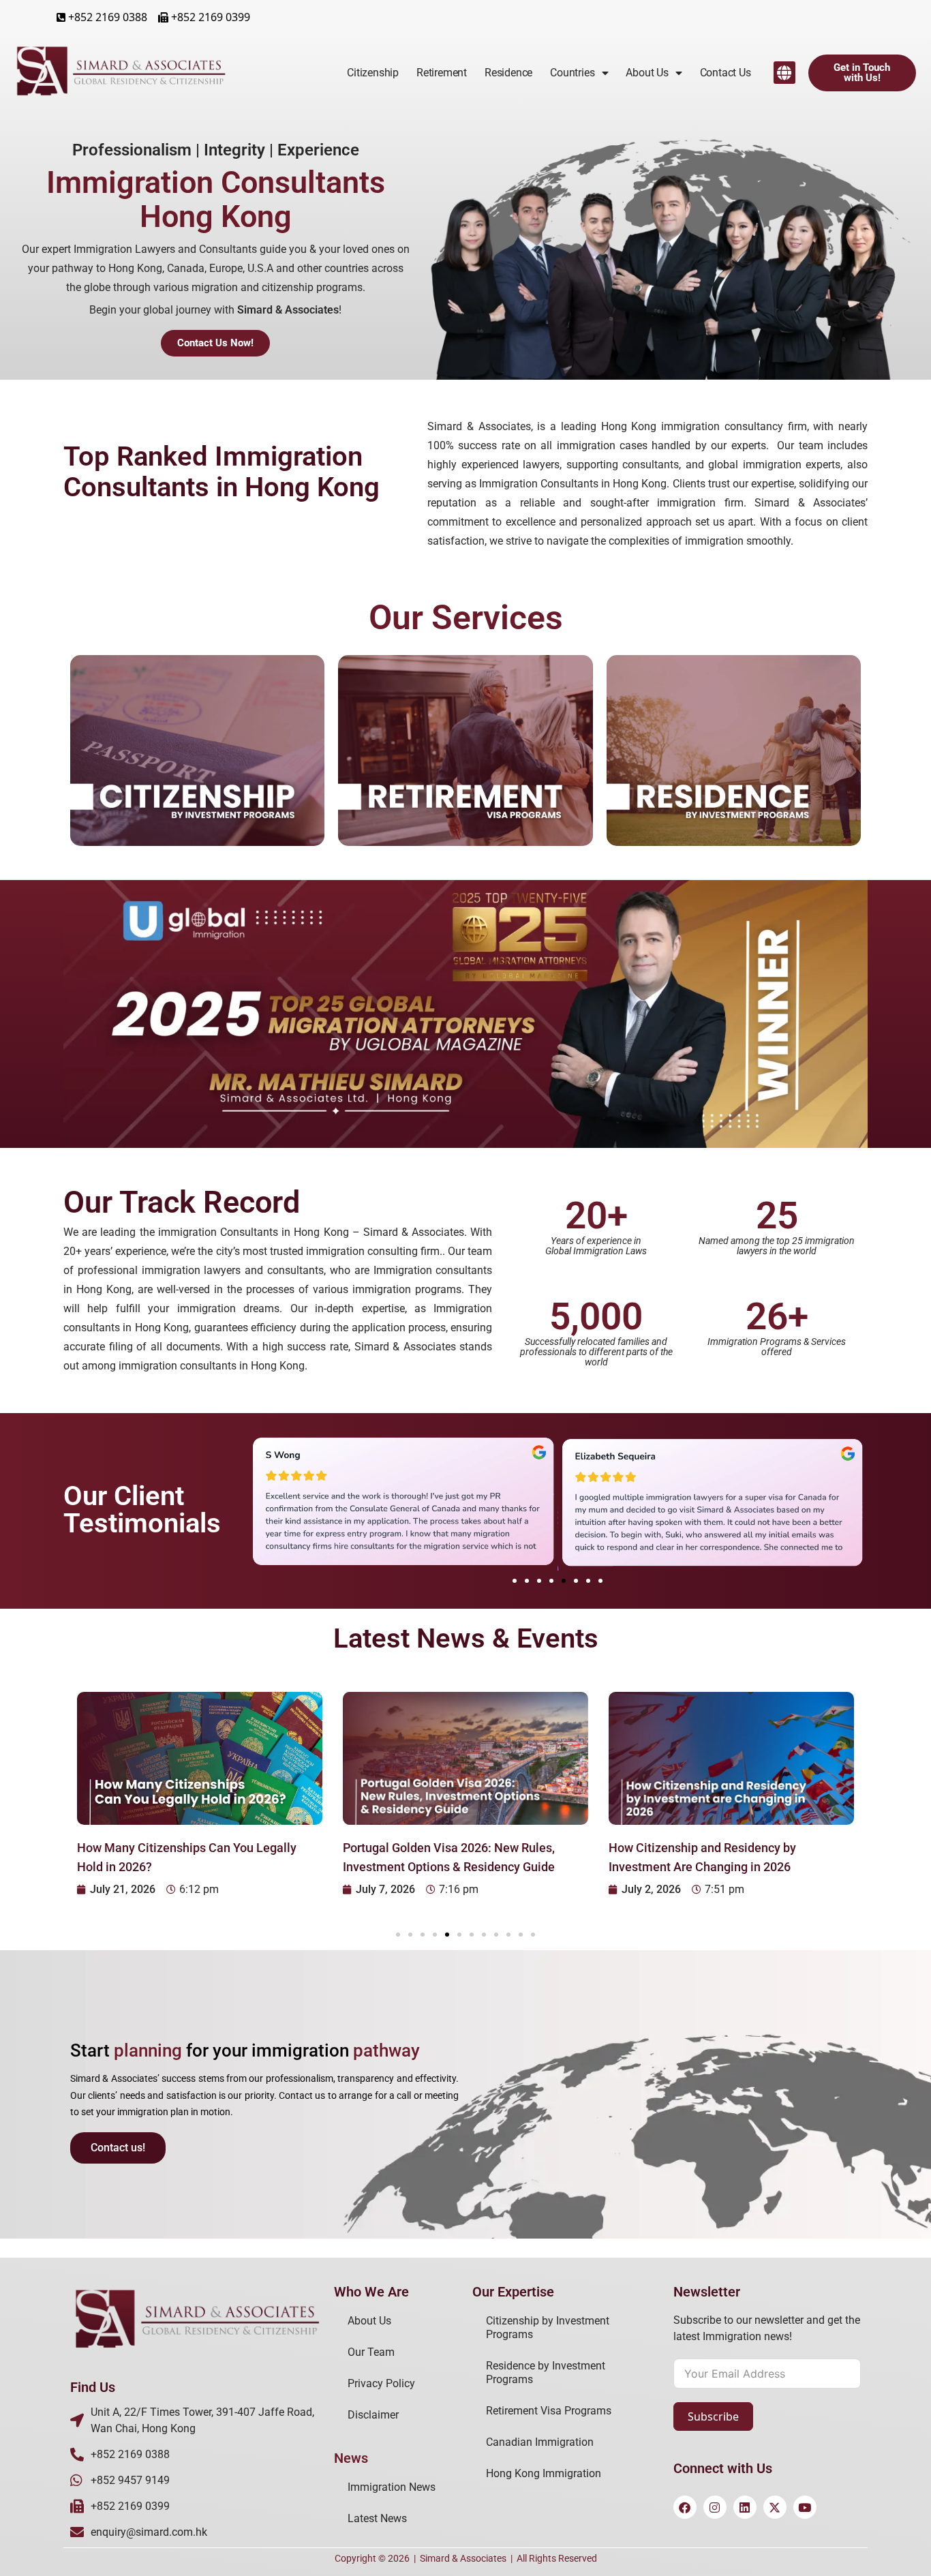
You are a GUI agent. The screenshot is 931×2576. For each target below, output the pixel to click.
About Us (369, 2321)
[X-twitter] (775, 2507)
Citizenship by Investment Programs (548, 2328)
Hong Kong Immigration (544, 2473)
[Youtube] (805, 2507)
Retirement (442, 73)
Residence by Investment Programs (546, 2373)
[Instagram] (715, 2507)
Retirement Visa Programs (549, 2411)
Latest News (377, 2518)
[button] (784, 73)
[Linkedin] (745, 2507)
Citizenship (373, 73)
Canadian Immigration (540, 2442)
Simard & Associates (463, 2558)
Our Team (371, 2352)
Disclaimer (373, 2415)
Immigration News (392, 2487)
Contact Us (726, 73)
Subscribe (713, 2416)
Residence (508, 73)
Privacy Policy (381, 2383)
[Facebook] (685, 2507)
